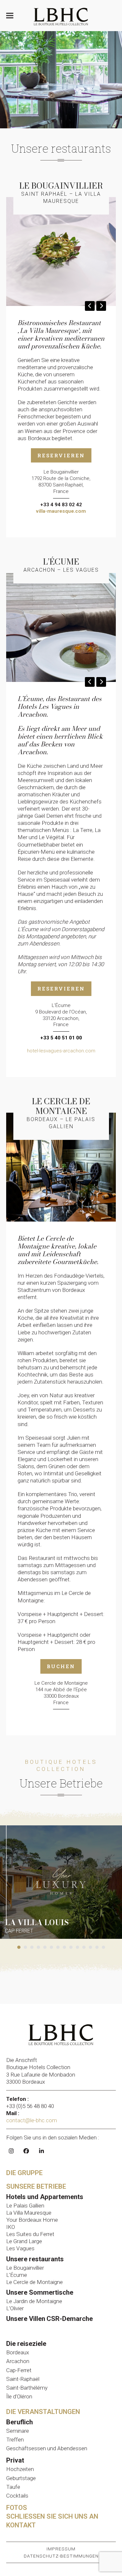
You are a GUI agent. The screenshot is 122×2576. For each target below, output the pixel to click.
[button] (10, 16)
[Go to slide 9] (71, 1947)
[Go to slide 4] (38, 1947)
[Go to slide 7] (58, 1947)
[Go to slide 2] (25, 1947)
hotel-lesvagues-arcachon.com (61, 1051)
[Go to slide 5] (45, 1947)
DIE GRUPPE (24, 2173)
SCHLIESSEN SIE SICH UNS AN (52, 2516)
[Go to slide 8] (64, 1947)
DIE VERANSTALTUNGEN (43, 2412)
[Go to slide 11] (84, 1947)
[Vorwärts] (101, 306)
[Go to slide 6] (51, 1947)
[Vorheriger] (90, 306)
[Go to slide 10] (77, 1947)
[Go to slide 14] (103, 1947)
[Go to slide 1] (19, 1947)
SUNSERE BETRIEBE (36, 2186)
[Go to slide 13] (97, 1947)
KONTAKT (21, 2525)
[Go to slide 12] (90, 1947)
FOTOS (17, 2508)
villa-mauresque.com (61, 511)
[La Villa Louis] (61, 1881)
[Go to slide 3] (32, 1947)
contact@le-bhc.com (32, 2120)
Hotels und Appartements (45, 2197)
